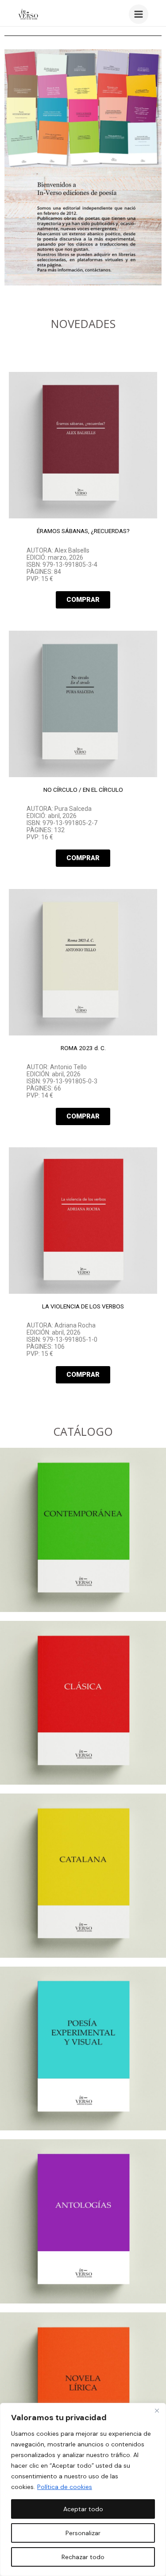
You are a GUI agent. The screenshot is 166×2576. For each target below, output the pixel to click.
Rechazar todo (83, 2557)
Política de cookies (65, 2487)
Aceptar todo (83, 2509)
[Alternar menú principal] (139, 14)
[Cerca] (157, 2410)
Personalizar (83, 2533)
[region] (83, 2489)
